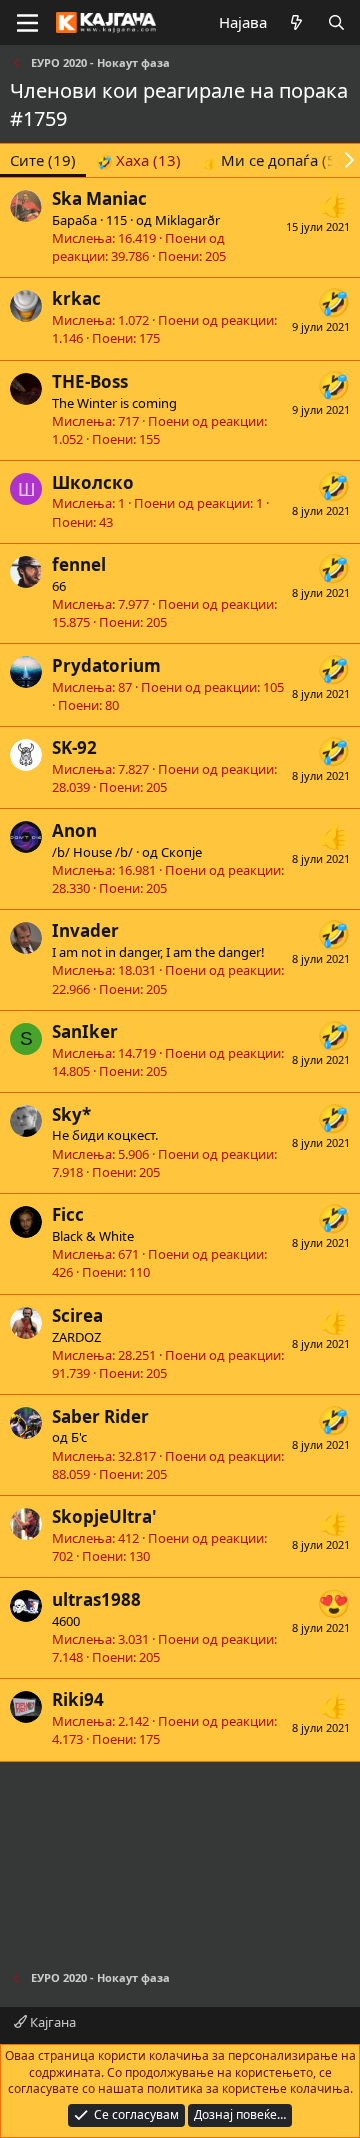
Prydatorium (106, 665)
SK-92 (74, 747)
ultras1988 (96, 1599)
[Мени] (27, 23)
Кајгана (51, 2022)
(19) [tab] (43, 160)
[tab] (138, 160)
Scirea (77, 1315)
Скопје (181, 852)
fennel (79, 564)
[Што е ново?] (296, 22)
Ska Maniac (99, 198)
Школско (93, 482)
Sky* (71, 1114)
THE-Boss (90, 381)
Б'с (79, 1437)
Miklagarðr (187, 220)
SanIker (85, 1031)
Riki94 (78, 1699)
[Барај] (336, 22)
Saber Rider (100, 1416)
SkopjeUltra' (104, 1516)
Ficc (68, 1214)
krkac (76, 298)
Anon (74, 830)
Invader (85, 930)
